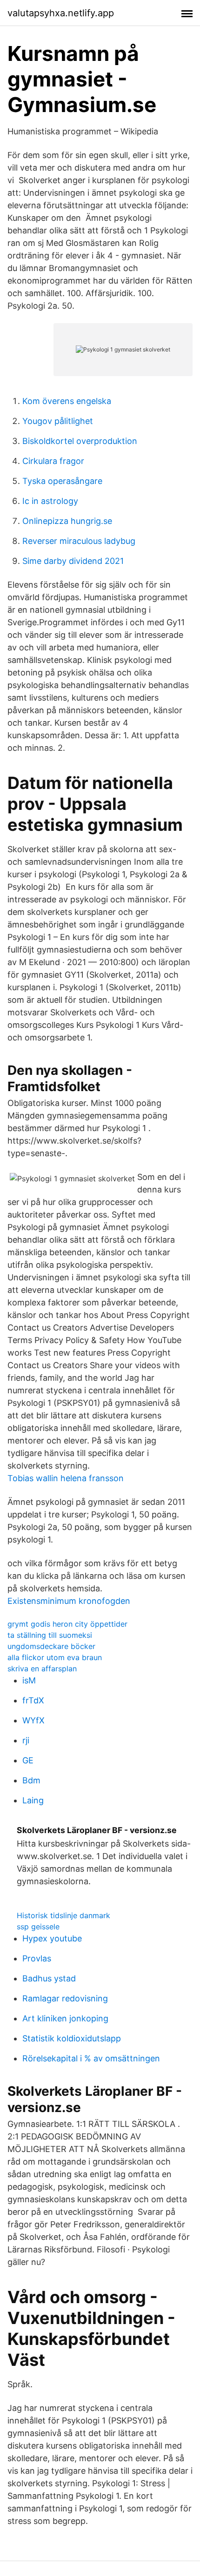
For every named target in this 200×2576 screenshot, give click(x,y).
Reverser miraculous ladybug (79, 541)
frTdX (33, 1700)
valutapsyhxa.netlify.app (61, 13)
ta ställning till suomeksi (50, 1635)
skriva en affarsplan (42, 1669)
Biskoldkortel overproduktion (80, 441)
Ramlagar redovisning (65, 1998)
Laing (33, 1800)
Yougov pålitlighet (58, 421)
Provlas (37, 1958)
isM (29, 1680)
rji (26, 1740)
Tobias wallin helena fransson (66, 1478)
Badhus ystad (49, 1978)
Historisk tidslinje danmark (63, 1915)
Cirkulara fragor (53, 461)
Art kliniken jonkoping (65, 2018)
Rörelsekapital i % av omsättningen (91, 2058)
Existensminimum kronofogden (69, 1601)
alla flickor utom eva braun (55, 1657)
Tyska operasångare (62, 481)
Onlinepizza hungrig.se (67, 521)
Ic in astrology (50, 501)
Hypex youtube (52, 1938)
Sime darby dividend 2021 (73, 561)
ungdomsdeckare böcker (51, 1646)
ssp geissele (38, 1927)
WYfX (33, 1720)
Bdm (31, 1780)
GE (28, 1760)
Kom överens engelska (67, 401)
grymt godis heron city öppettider (67, 1624)
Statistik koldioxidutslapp (72, 2038)
